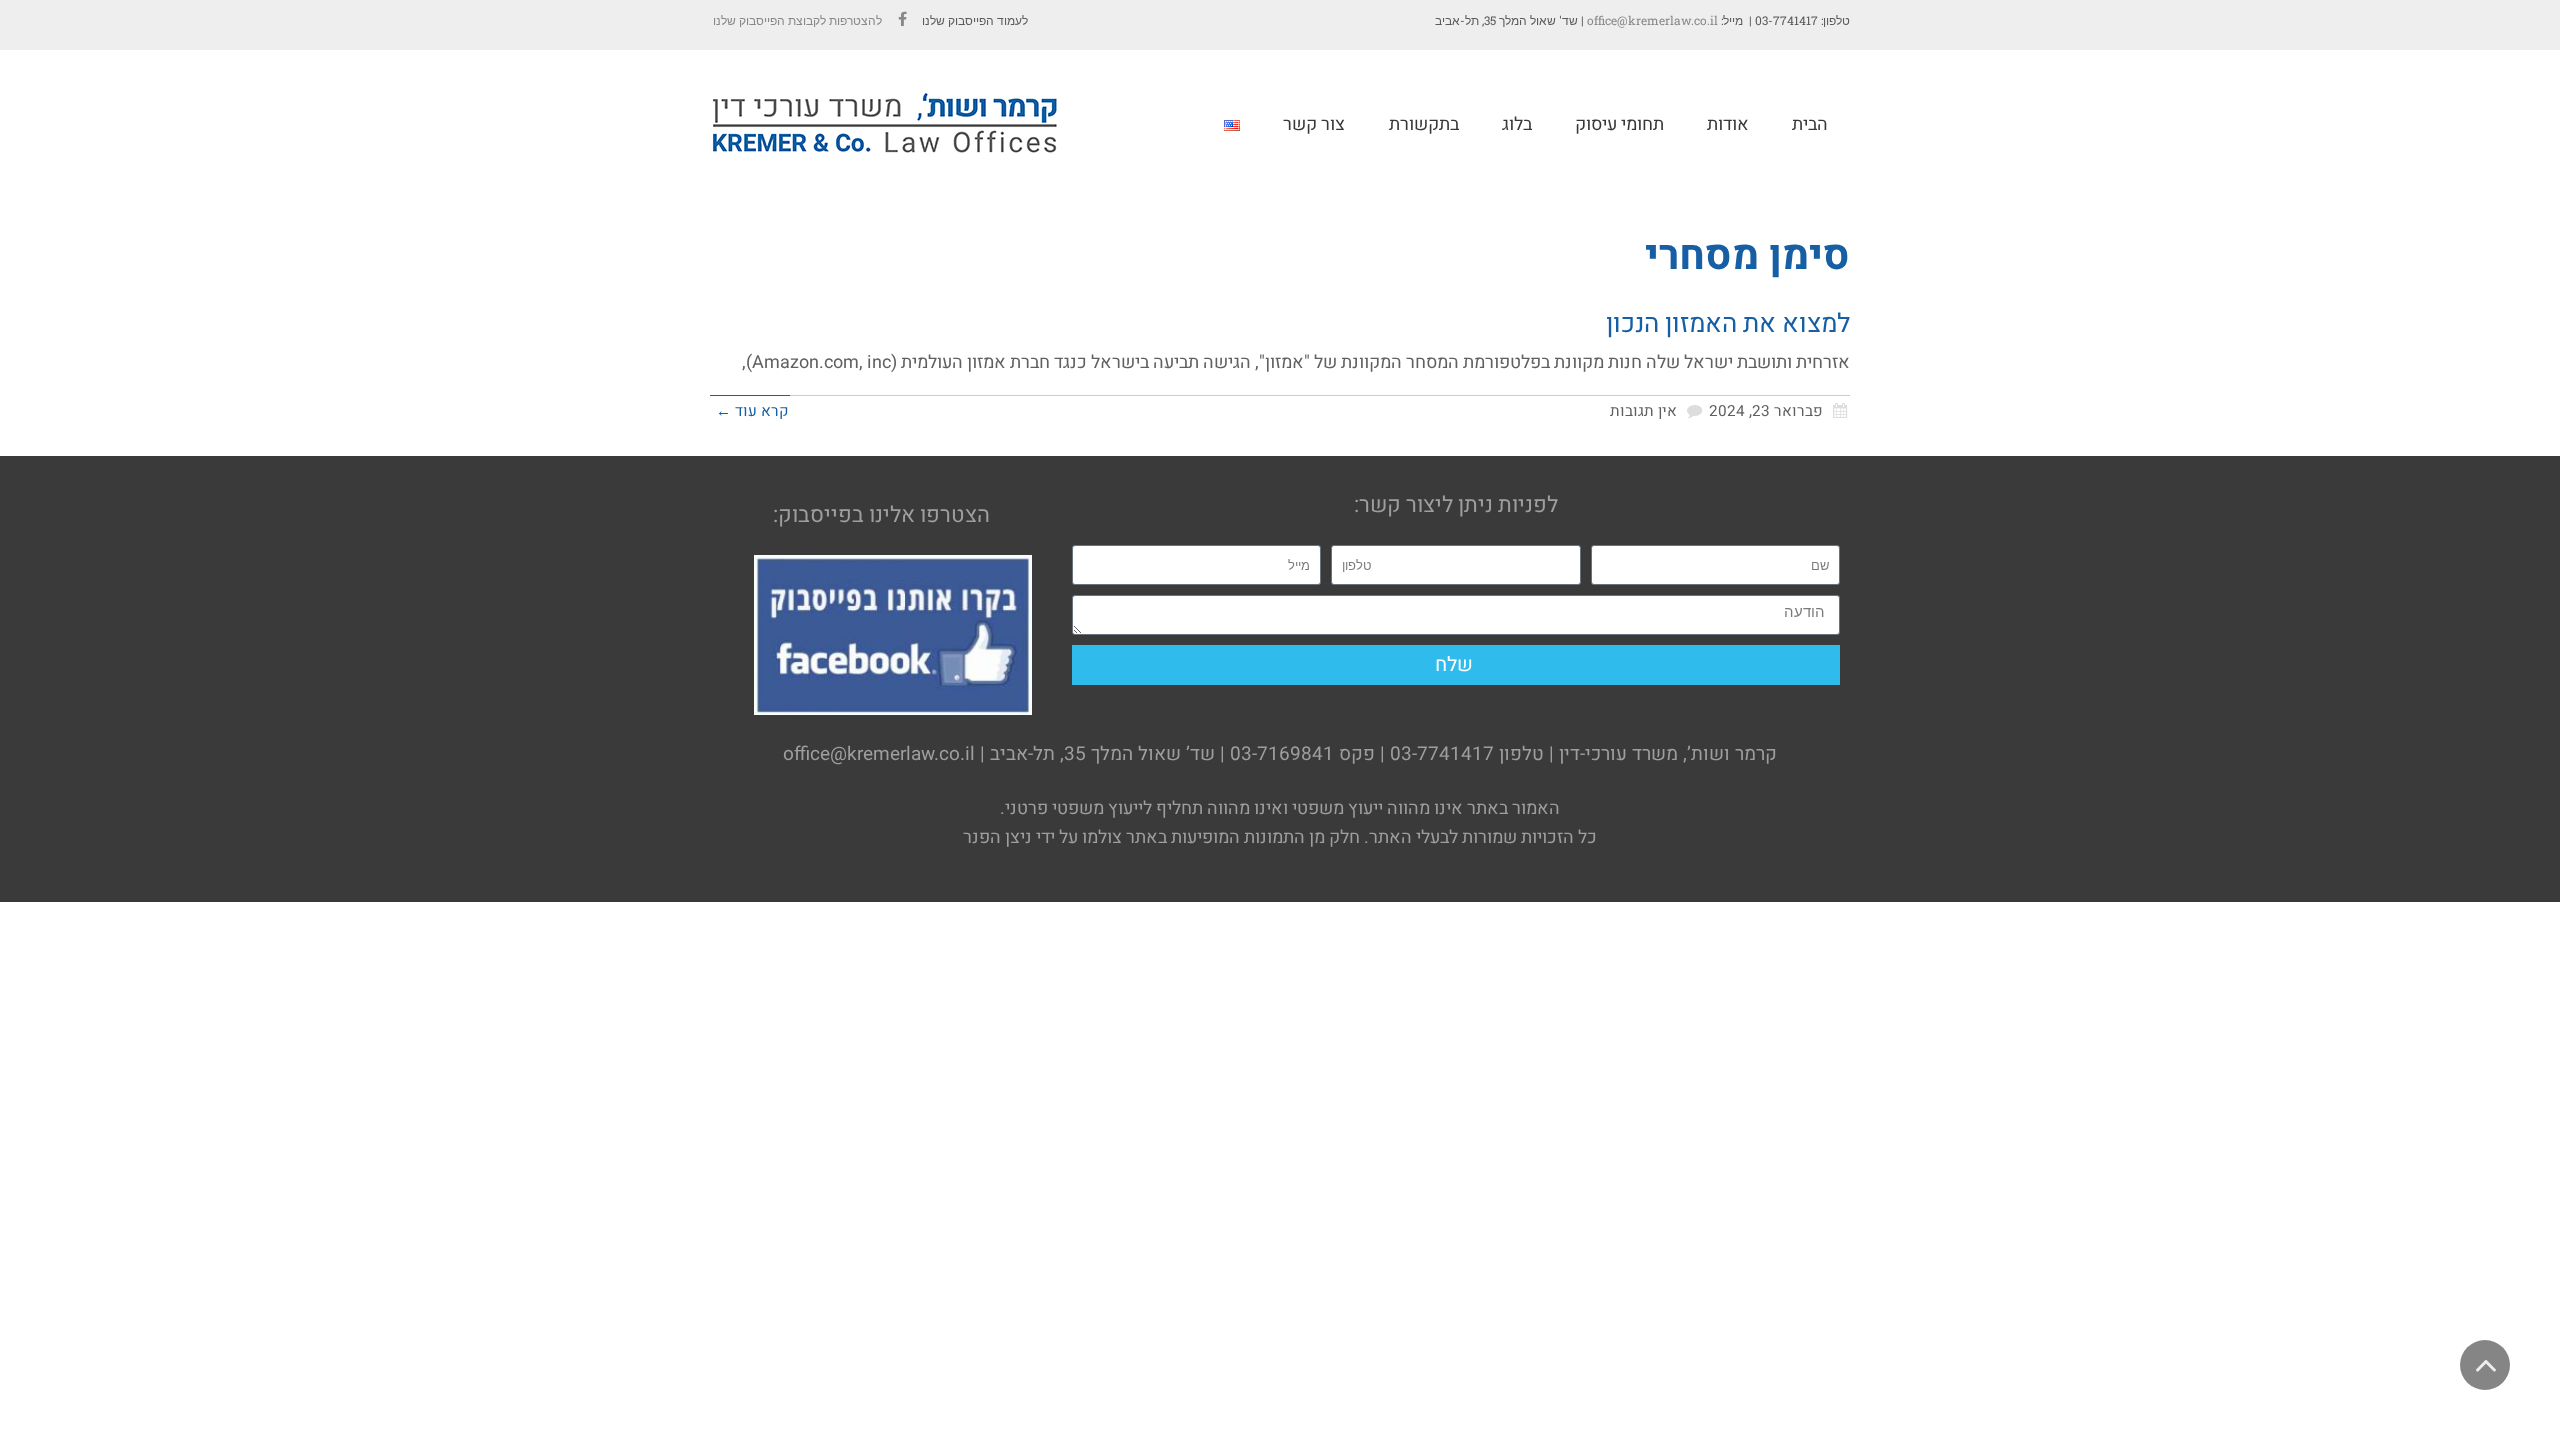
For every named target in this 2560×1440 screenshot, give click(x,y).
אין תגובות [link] (1643, 411)
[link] (902, 20)
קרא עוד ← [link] (752, 411)
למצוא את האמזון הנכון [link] (1728, 324)
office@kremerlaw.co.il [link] (1652, 20)
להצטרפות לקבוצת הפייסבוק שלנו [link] (796, 20)
